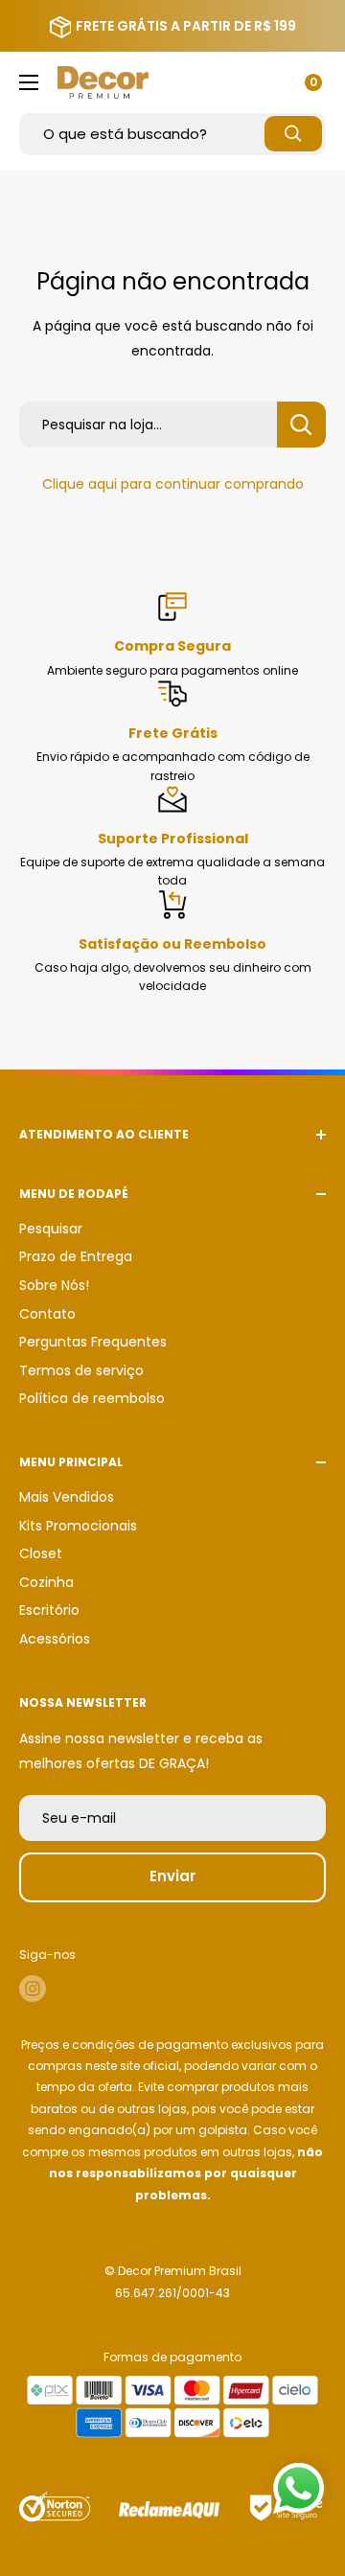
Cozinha (46, 1582)
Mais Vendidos (67, 1497)
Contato (47, 1314)
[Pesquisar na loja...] (301, 425)
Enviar (172, 1876)
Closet (41, 1553)
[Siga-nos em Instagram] (33, 1989)
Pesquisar (51, 1229)
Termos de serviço (81, 1370)
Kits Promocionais (78, 1526)
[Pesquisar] (293, 134)
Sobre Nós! (54, 1285)
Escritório (49, 1610)
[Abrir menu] (29, 82)
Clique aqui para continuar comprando (173, 484)
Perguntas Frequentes (93, 1342)
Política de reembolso (92, 1398)
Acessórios (55, 1639)
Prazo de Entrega (76, 1256)
